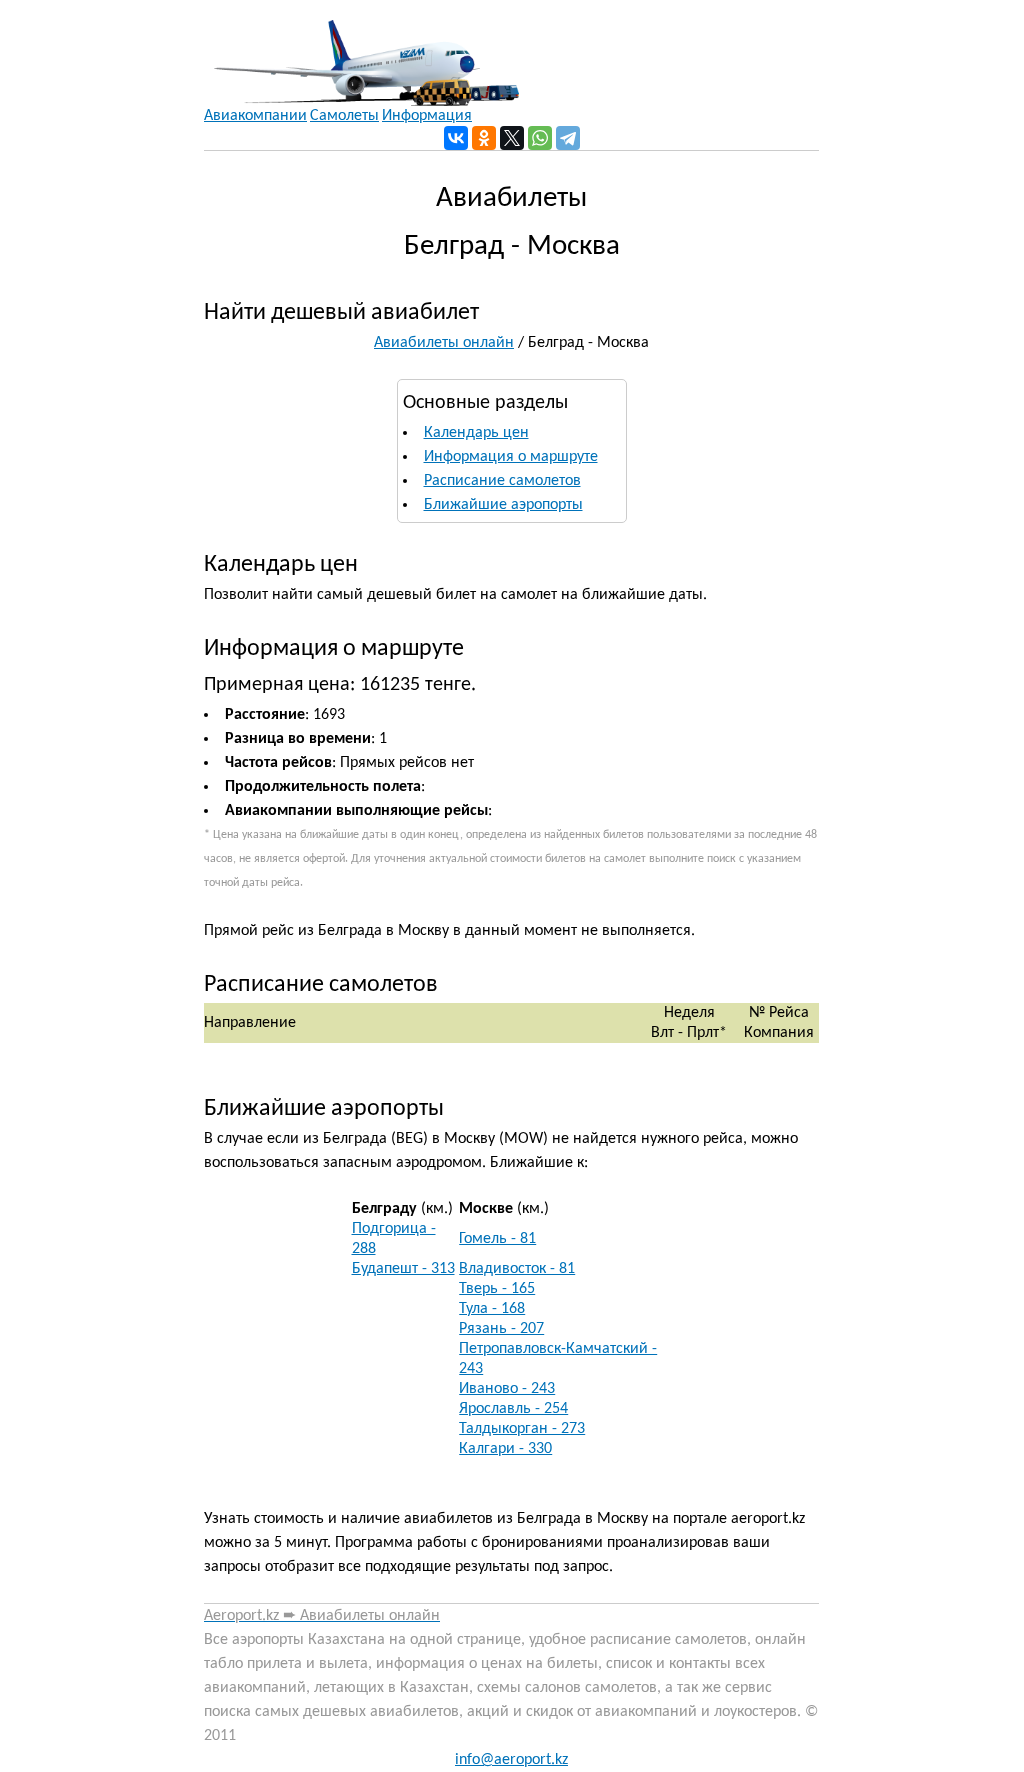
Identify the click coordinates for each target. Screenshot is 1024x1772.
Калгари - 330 (505, 1449)
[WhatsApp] (540, 138)
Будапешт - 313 (403, 1269)
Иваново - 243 (507, 1389)
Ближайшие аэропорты (503, 505)
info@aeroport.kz (511, 1760)
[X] (512, 138)
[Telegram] (568, 138)
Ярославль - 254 (513, 1409)
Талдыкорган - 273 (522, 1429)
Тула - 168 (492, 1309)
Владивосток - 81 (517, 1269)
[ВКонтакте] (456, 138)
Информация (427, 116)
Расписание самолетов (502, 481)
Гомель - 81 (497, 1239)
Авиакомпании (255, 116)
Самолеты (344, 116)
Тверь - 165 (497, 1289)
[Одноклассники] (484, 138)
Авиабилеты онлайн (444, 343)
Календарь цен (476, 433)
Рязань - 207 (501, 1329)
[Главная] (361, 53)
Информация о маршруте (511, 457)
